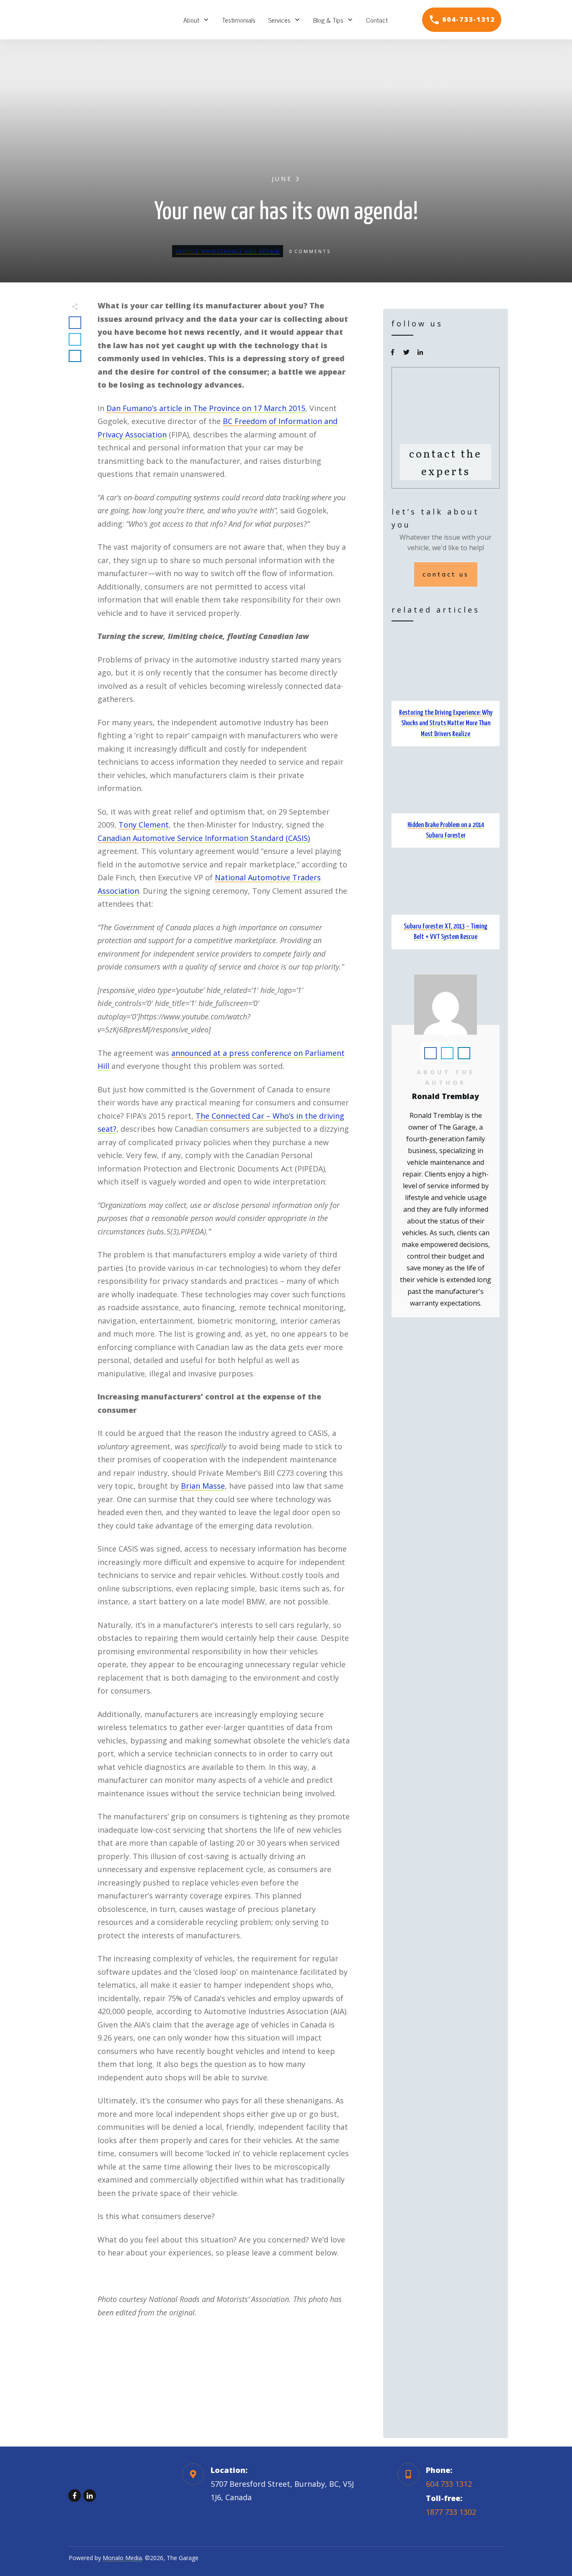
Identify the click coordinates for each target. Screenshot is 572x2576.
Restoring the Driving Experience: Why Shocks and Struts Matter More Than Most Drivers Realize (446, 692)
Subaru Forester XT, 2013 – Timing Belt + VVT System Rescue (446, 900)
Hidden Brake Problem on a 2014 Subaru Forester (446, 799)
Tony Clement (144, 825)
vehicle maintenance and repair (228, 251)
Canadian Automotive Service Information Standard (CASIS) (204, 838)
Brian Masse (203, 1486)
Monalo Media (122, 2558)
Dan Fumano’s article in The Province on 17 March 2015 (206, 408)
